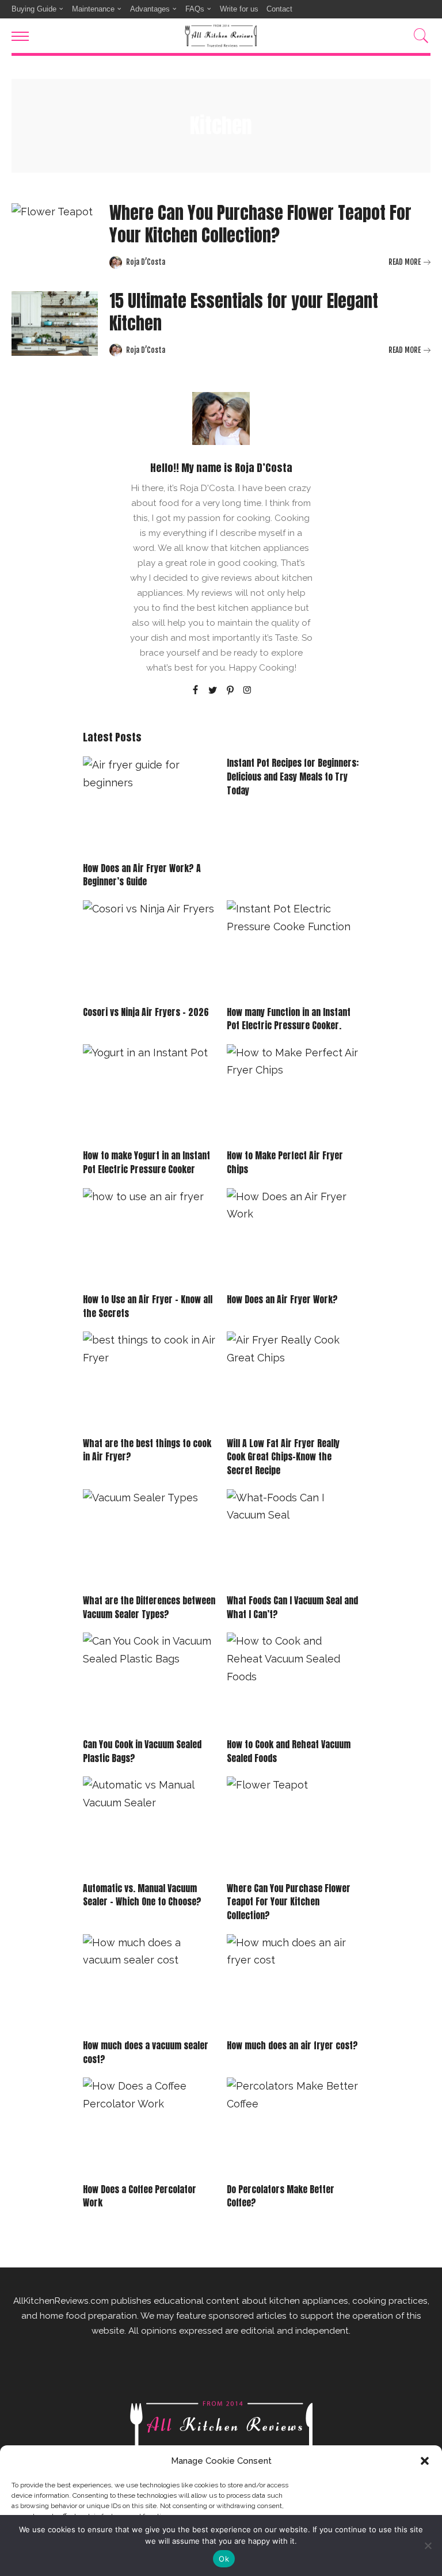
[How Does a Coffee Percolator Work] (149, 2127)
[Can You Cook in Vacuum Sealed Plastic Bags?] (149, 1682)
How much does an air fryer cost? (292, 2045)
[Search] (418, 36)
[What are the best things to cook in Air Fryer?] (149, 1381)
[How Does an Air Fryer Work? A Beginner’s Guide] (149, 806)
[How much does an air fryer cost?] (293, 1984)
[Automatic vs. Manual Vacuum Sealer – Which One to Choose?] (149, 1826)
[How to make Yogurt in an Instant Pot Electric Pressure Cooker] (149, 1094)
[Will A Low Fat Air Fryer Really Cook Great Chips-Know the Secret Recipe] (293, 1381)
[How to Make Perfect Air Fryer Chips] (293, 1094)
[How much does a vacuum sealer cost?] (149, 1984)
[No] (428, 2545)
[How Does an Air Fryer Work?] (293, 1238)
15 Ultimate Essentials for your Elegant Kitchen (244, 312)
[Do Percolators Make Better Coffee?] (293, 2127)
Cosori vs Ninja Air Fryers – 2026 (146, 1012)
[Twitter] (213, 691)
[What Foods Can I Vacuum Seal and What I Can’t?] (293, 1539)
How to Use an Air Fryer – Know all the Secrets (148, 1306)
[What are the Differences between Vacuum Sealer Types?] (149, 1539)
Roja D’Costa (146, 262)
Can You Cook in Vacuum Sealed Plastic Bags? (142, 1751)
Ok (224, 2559)
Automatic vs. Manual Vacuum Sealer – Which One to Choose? (142, 1895)
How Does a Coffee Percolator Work (140, 2196)
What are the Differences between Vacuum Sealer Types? (149, 1607)
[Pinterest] (230, 691)
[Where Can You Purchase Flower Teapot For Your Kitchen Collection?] (55, 236)
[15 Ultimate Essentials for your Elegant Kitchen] (55, 324)
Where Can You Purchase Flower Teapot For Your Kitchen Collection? (260, 224)
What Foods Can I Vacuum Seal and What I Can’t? (292, 1607)
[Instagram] (247, 691)
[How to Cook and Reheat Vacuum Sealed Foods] (293, 1682)
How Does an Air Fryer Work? (282, 1299)
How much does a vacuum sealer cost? (146, 2052)
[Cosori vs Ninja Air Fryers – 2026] (149, 950)
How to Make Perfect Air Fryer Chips (285, 1162)
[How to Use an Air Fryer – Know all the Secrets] (149, 1238)
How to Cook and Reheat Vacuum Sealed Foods (289, 1751)
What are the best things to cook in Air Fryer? (147, 1450)
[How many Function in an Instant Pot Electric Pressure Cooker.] (293, 950)
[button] (425, 2461)
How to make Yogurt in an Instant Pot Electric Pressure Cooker (146, 1162)
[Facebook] (195, 691)
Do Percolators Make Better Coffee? (281, 2196)
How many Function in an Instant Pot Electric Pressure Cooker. (289, 1019)
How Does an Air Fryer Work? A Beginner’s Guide (142, 875)
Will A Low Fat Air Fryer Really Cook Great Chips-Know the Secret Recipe (283, 1457)
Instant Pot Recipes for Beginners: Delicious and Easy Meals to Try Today (293, 776)
